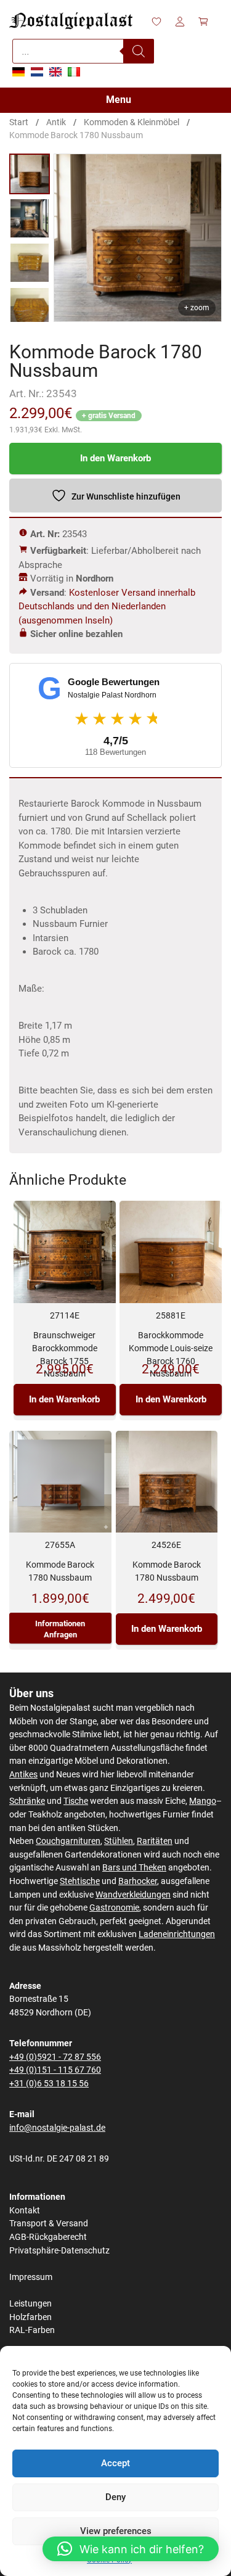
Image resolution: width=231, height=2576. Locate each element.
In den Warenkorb (115, 458)
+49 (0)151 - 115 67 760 (55, 2070)
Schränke (27, 1801)
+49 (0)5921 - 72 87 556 (55, 2057)
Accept (115, 2463)
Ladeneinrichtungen (177, 1934)
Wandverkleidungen (133, 1895)
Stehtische (80, 1881)
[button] (131, 2549)
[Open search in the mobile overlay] (83, 51)
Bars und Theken (134, 1868)
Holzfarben (30, 2317)
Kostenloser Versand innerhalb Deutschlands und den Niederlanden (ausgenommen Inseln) (107, 607)
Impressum (31, 2277)
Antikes (23, 1775)
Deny (115, 2497)
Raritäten (155, 1841)
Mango (203, 1801)
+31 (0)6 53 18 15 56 (49, 2084)
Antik (56, 122)
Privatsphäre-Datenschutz (59, 2251)
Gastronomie (114, 1908)
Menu (119, 100)
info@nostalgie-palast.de (57, 2128)
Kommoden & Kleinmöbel (132, 122)
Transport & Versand (49, 2224)
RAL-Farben (32, 2330)
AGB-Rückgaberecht (48, 2237)
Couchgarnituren (68, 1841)
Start (19, 122)
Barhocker (138, 1881)
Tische (76, 1801)
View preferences (116, 2531)
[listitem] (30, 174)
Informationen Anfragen (60, 1629)
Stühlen (119, 1841)
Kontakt (25, 2211)
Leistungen (30, 2304)
